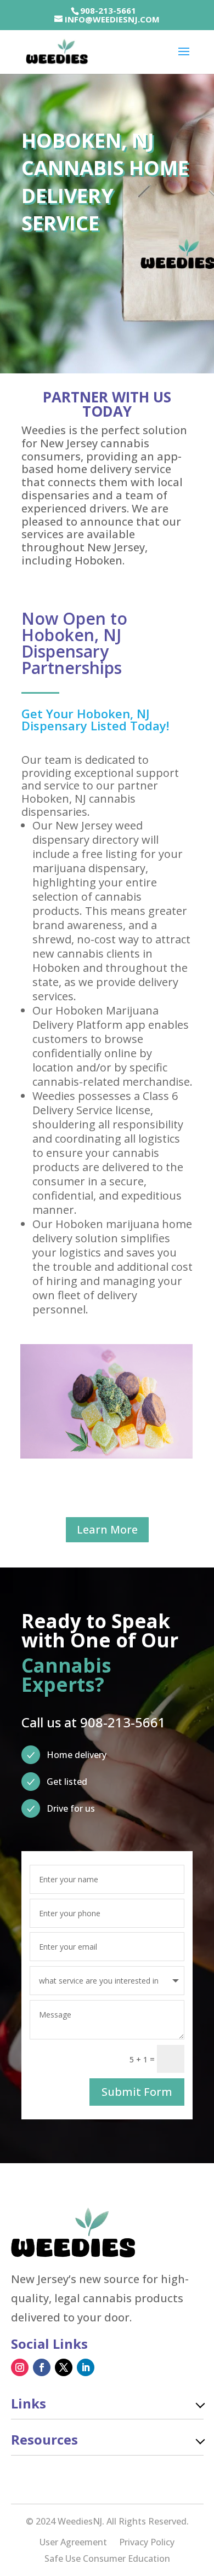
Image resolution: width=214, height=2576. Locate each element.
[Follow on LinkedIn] (86, 2367)
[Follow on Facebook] (42, 2367)
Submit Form (137, 2092)
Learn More (107, 1529)
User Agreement (73, 2543)
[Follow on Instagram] (20, 2367)
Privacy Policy (147, 2543)
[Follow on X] (64, 2367)
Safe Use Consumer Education (107, 2560)
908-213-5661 (108, 10)
